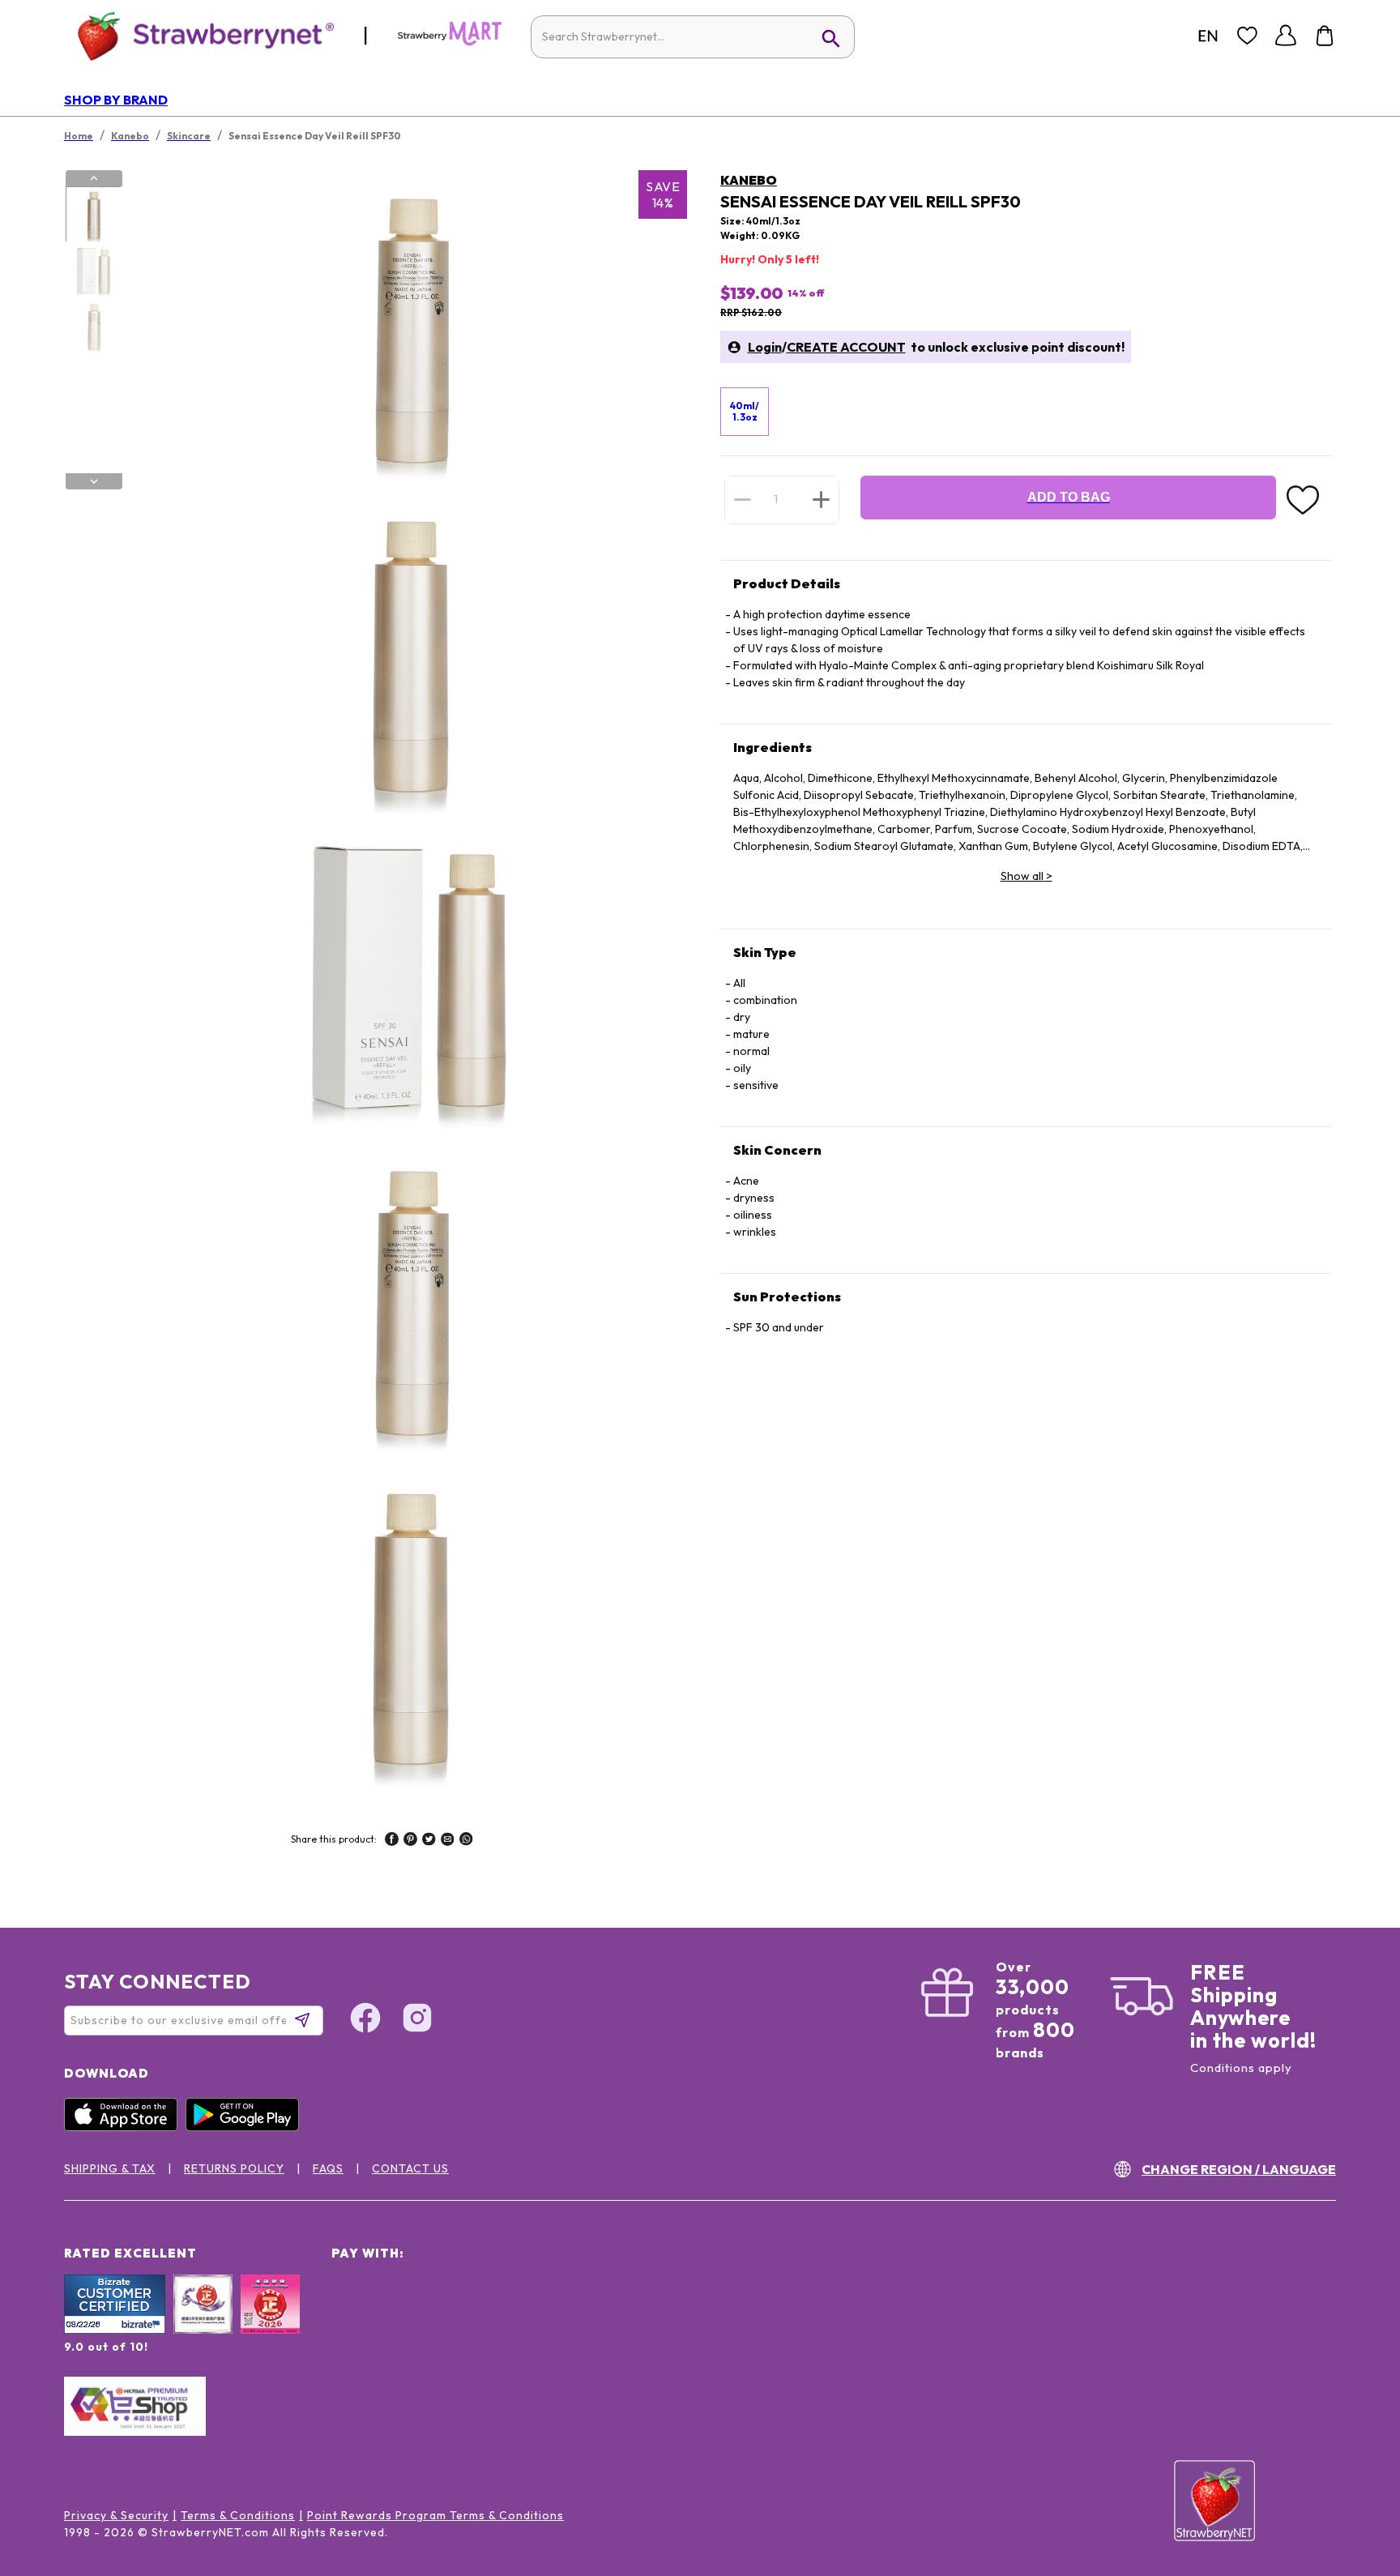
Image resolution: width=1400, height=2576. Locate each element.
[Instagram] (417, 2020)
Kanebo (749, 180)
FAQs (328, 2168)
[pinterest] (410, 1841)
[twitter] (429, 1841)
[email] (448, 1841)
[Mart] (450, 42)
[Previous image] (94, 178)
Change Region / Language (1239, 2169)
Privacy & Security (116, 2515)
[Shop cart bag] (1325, 36)
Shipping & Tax (110, 2168)
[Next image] (94, 481)
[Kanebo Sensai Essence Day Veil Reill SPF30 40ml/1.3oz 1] (93, 215)
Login (765, 347)
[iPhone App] (125, 2127)
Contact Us (410, 2168)
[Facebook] (365, 2020)
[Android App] (246, 2127)
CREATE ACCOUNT (846, 347)
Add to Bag (1069, 497)
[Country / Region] (1208, 36)
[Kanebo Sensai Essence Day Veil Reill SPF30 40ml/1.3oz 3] (93, 327)
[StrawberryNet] (199, 35)
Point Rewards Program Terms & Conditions (435, 2515)
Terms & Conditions (238, 2515)
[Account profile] (1286, 36)
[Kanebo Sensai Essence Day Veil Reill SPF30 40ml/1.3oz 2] (93, 271)
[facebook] (392, 1841)
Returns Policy (234, 2168)
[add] (821, 499)
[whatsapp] (466, 1841)
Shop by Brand (116, 100)
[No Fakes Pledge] (270, 2322)
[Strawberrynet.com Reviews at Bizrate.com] (115, 2330)
